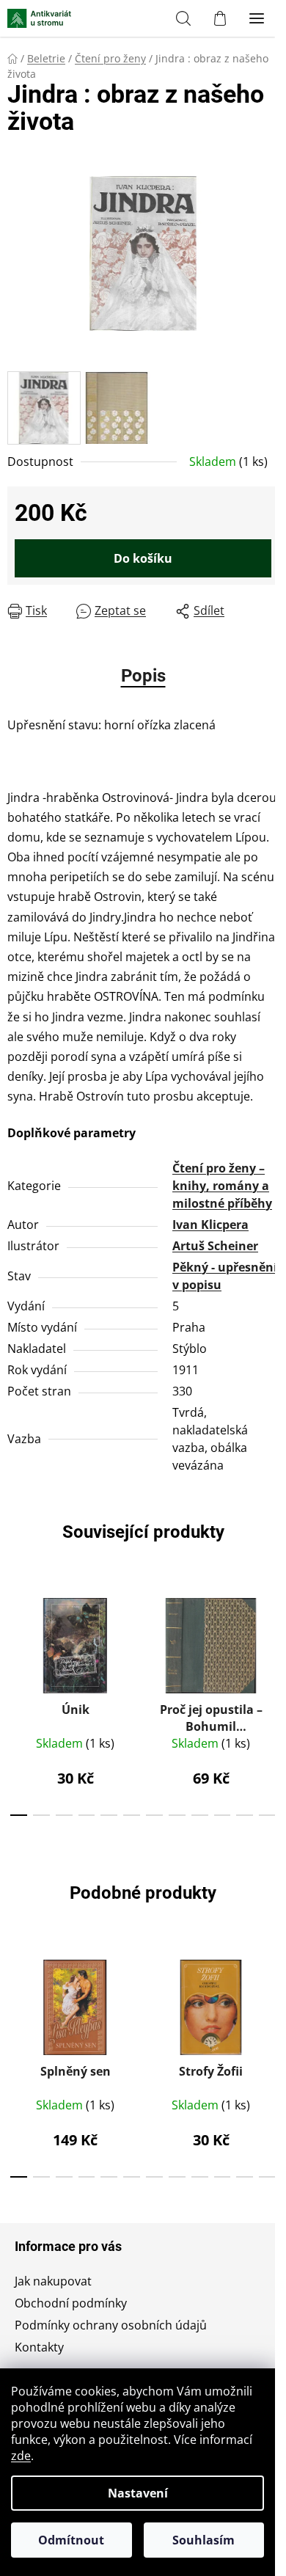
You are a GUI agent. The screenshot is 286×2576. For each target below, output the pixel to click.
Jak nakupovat (53, 2281)
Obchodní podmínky (71, 2303)
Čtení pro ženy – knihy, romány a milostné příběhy (222, 1186)
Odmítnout (71, 2540)
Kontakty (39, 2347)
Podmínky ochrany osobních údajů (111, 2325)
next (271, 1639)
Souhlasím (203, 2540)
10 (245, 1815)
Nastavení (138, 2493)
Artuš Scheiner (215, 1246)
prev (15, 1639)
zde (21, 2456)
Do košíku (143, 558)
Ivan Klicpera (210, 1225)
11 (267, 1815)
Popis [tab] (143, 676)
